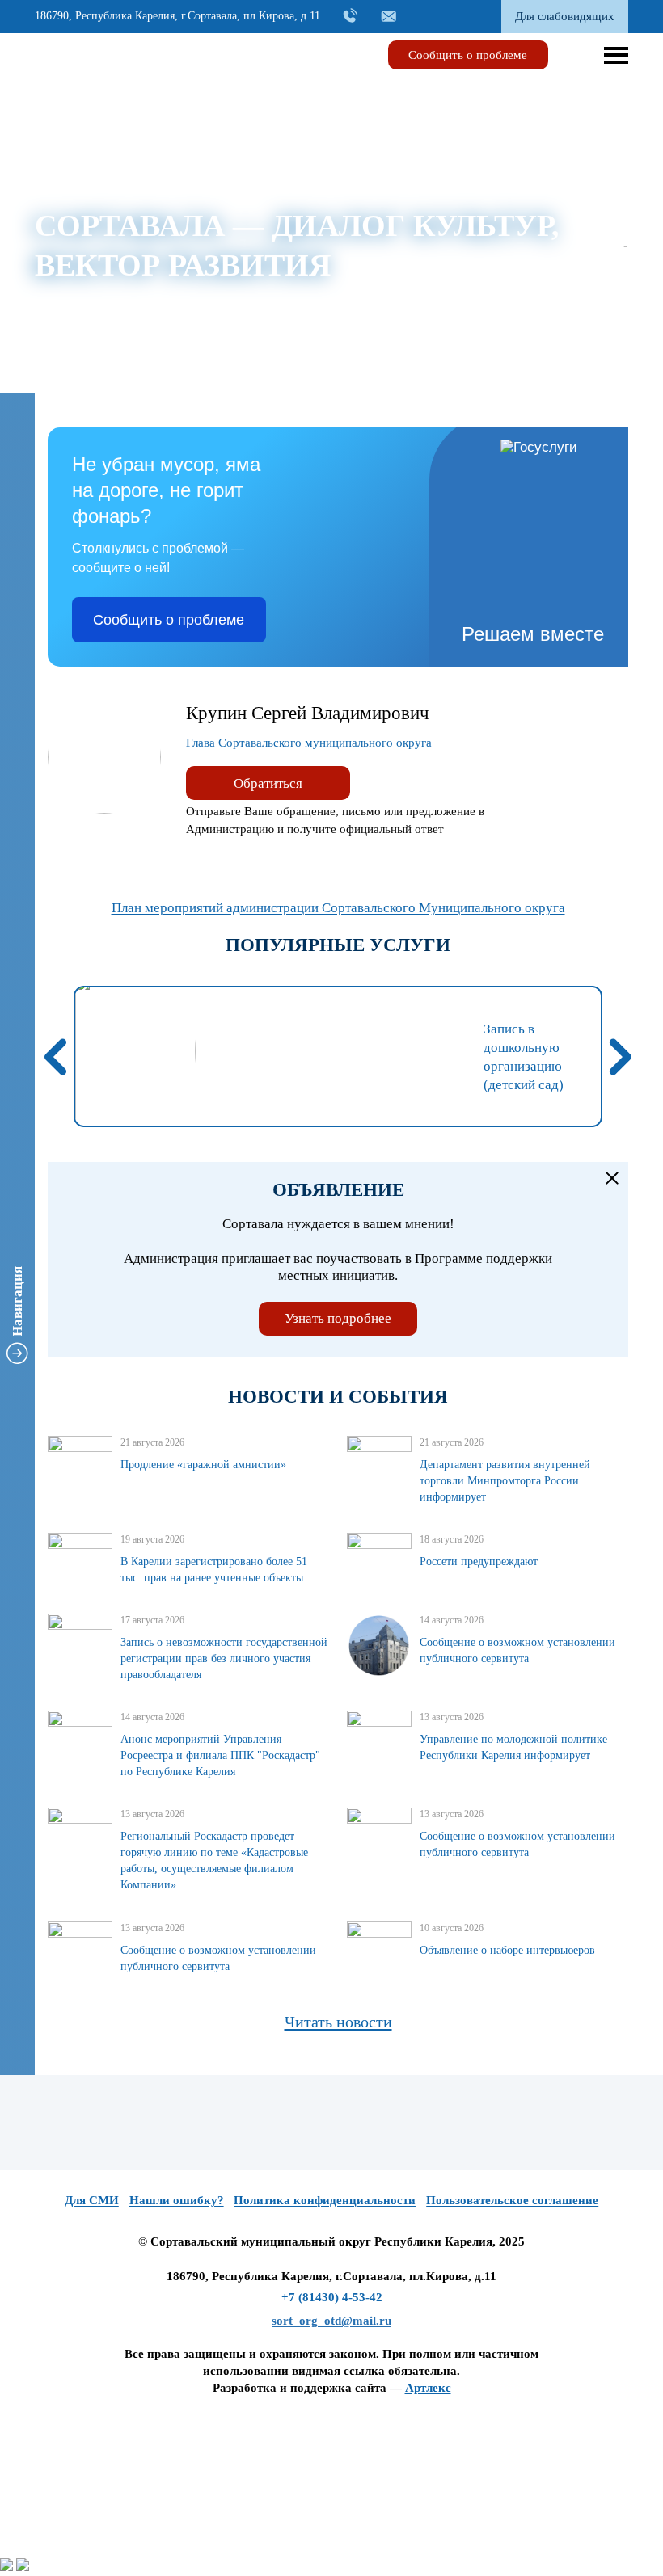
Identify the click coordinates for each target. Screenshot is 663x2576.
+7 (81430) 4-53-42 (332, 2297)
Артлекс (428, 2388)
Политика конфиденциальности (325, 2200)
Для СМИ (92, 2200)
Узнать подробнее (338, 1318)
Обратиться (268, 783)
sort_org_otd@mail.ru (331, 2321)
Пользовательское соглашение (512, 2200)
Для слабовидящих (565, 16)
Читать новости (338, 2022)
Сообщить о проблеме (468, 55)
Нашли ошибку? (177, 2200)
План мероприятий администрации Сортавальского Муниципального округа (338, 908)
